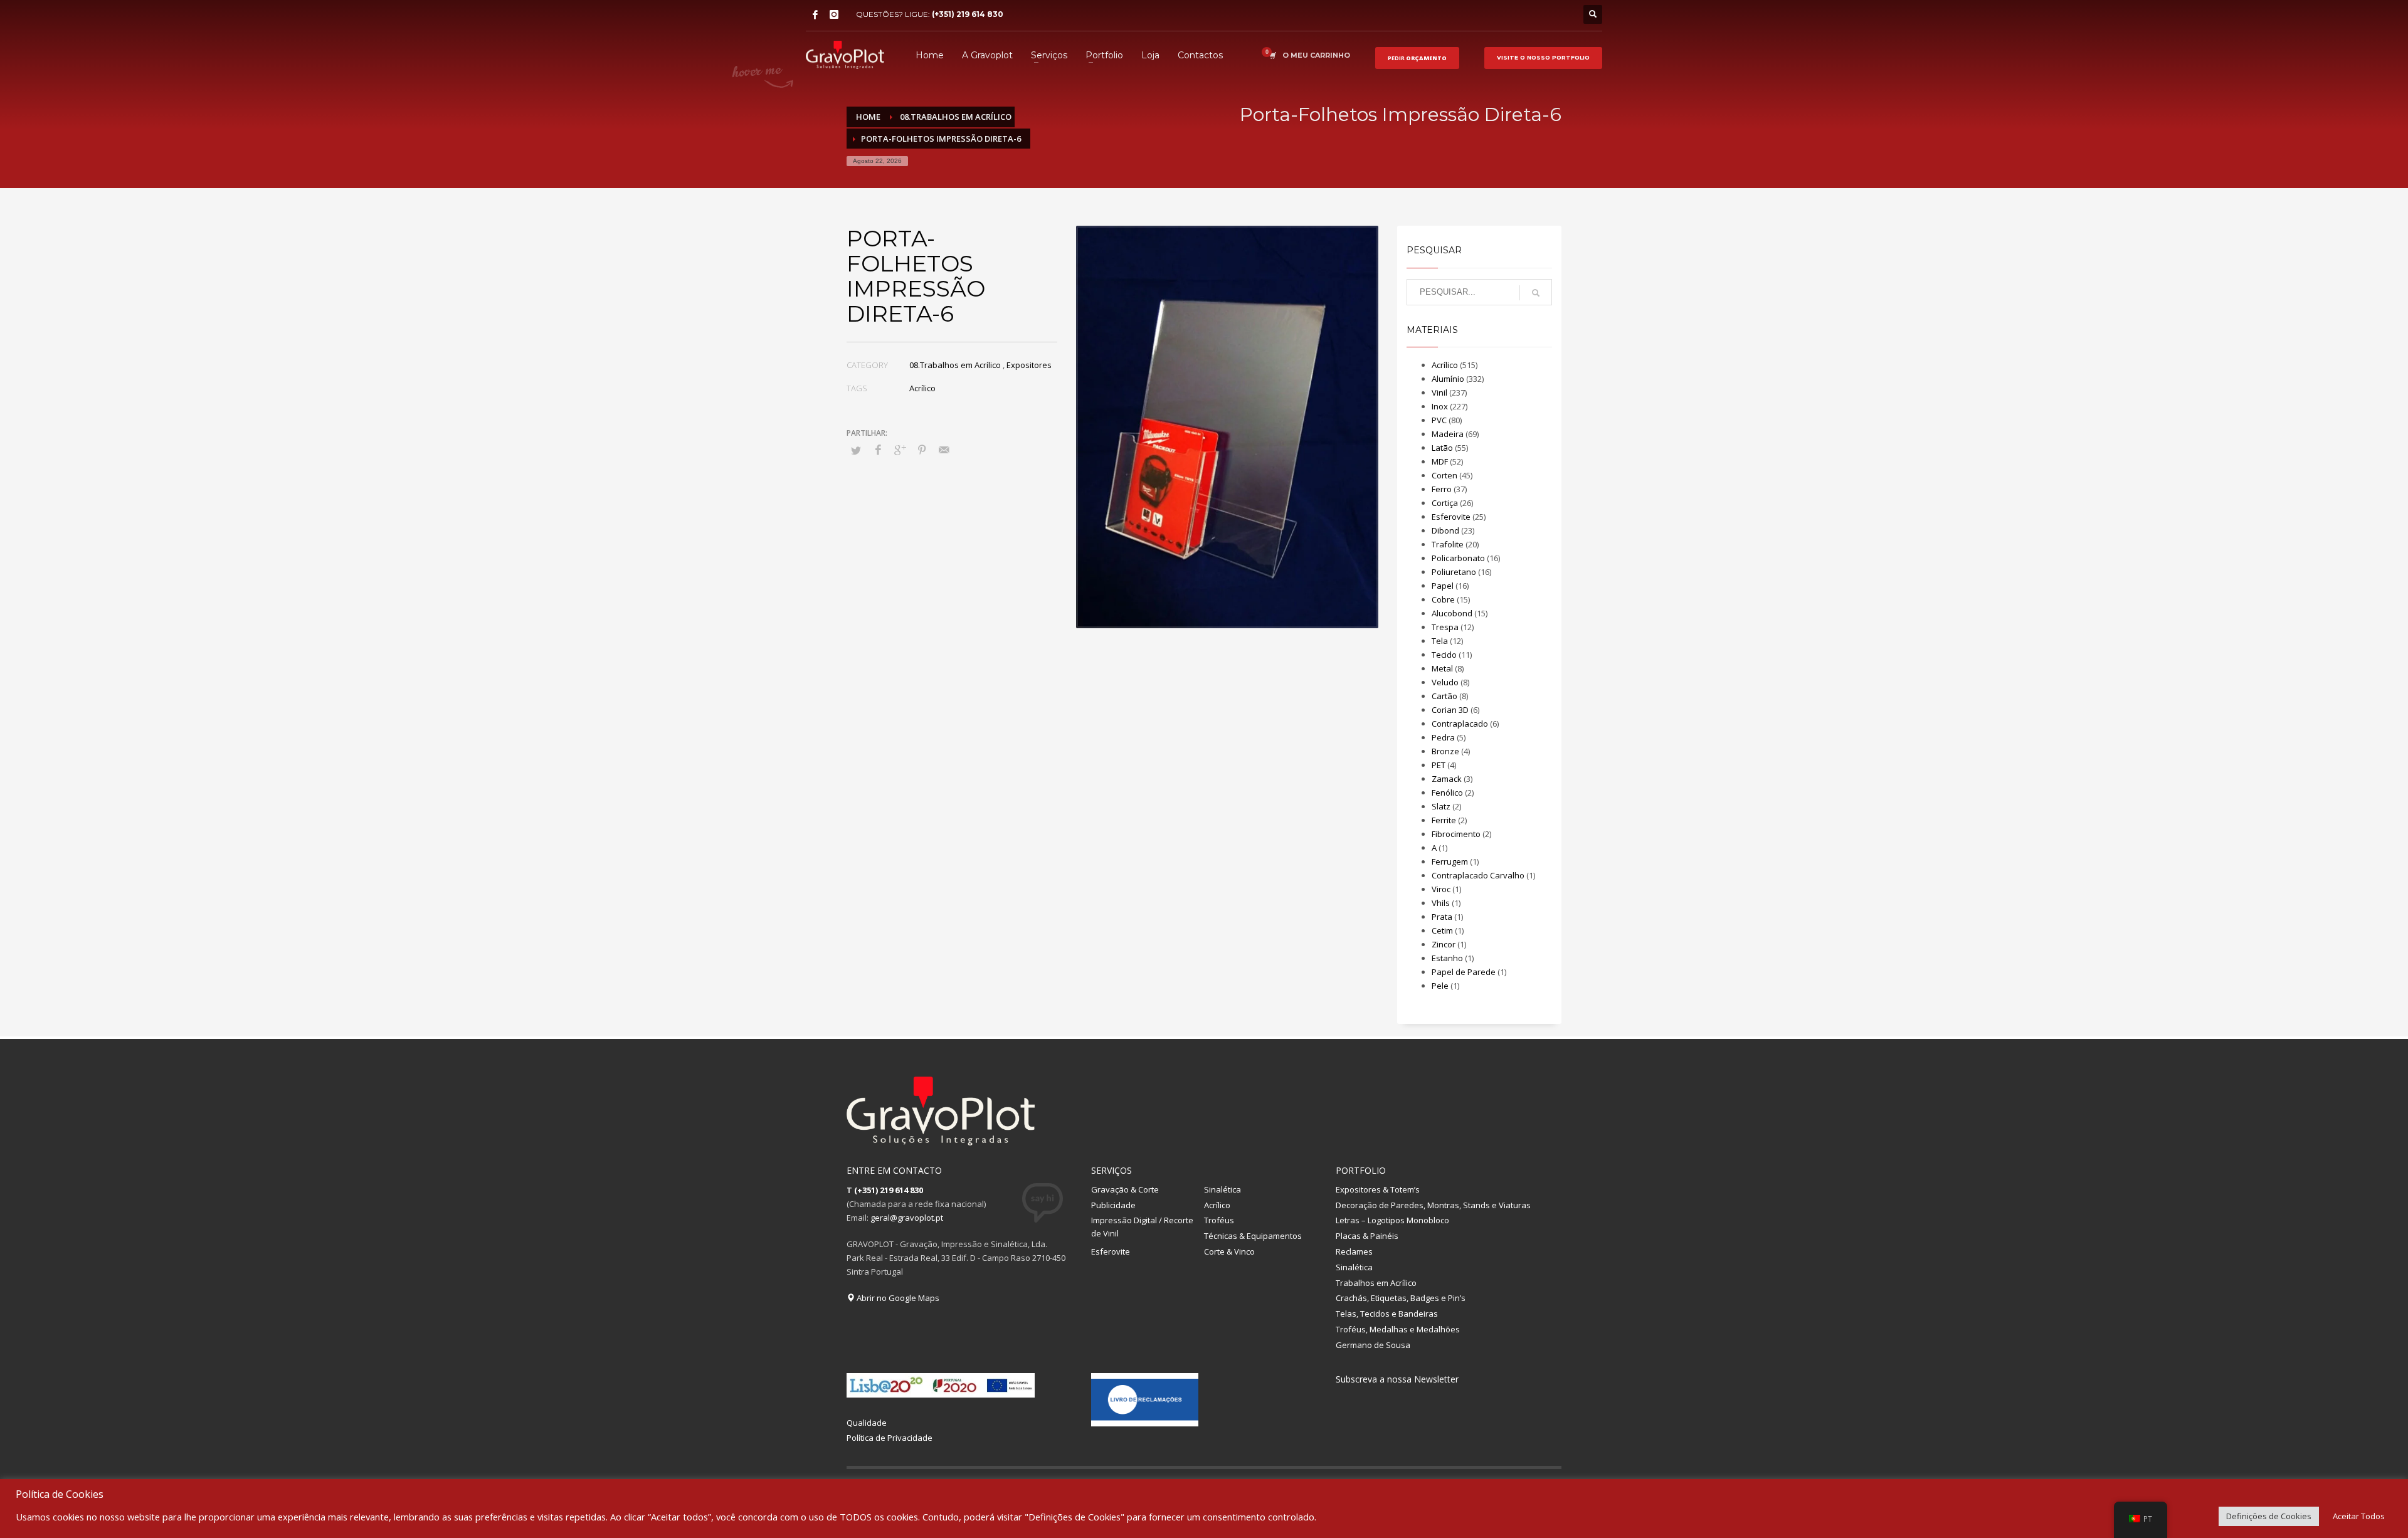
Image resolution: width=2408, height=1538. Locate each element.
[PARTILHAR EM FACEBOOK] (878, 450)
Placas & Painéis (1367, 1236)
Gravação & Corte (1125, 1189)
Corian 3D (1450, 710)
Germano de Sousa (1373, 1345)
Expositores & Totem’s (1378, 1189)
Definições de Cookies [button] (2269, 1516)
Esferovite (1451, 517)
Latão (1442, 448)
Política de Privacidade (890, 1438)
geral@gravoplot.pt (907, 1218)
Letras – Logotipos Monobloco (1392, 1220)
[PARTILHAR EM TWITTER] (856, 450)
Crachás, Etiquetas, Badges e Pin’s (1401, 1298)
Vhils (1441, 903)
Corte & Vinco (1229, 1251)
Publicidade (1113, 1205)
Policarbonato (1458, 558)
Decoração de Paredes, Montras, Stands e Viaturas (1433, 1205)
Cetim (1442, 930)
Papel (1443, 586)
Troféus (1219, 1220)
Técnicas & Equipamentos (1253, 1236)
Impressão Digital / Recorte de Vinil (1142, 1227)
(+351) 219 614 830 (968, 14)
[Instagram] (834, 14)
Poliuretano (1454, 572)
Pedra (1443, 737)
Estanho (1447, 958)
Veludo (1445, 682)
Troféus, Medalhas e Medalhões (1398, 1329)
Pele (1440, 986)
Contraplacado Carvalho (1478, 875)
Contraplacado (1460, 724)
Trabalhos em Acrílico (1376, 1283)
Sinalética (1222, 1189)
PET (1439, 765)
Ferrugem (1450, 861)
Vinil (1439, 392)
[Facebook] (815, 14)
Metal (1442, 668)
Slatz (1441, 806)
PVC (1439, 420)
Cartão (1444, 696)
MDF (1440, 461)
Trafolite (1448, 544)
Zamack (1447, 779)
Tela (1440, 641)
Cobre (1443, 599)
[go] (1536, 293)
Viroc (1441, 889)
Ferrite (1444, 820)
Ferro (1442, 489)
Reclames (1354, 1251)
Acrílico (922, 388)
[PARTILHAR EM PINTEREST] (922, 450)
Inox (1440, 406)
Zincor (1444, 944)
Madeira (1448, 434)
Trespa (1445, 627)
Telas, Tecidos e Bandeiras (1387, 1314)
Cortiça (1445, 503)
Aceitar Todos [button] (2359, 1516)
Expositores (1029, 365)
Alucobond (1452, 613)
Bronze (1445, 751)
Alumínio (1448, 379)
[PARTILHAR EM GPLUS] (900, 450)
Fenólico (1447, 793)
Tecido (1444, 655)
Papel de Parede (1464, 972)
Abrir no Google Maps (897, 1298)
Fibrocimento (1456, 834)
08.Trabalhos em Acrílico (955, 365)
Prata (1442, 917)
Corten (1444, 475)
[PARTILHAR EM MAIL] (944, 450)
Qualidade (867, 1423)
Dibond (1445, 530)
